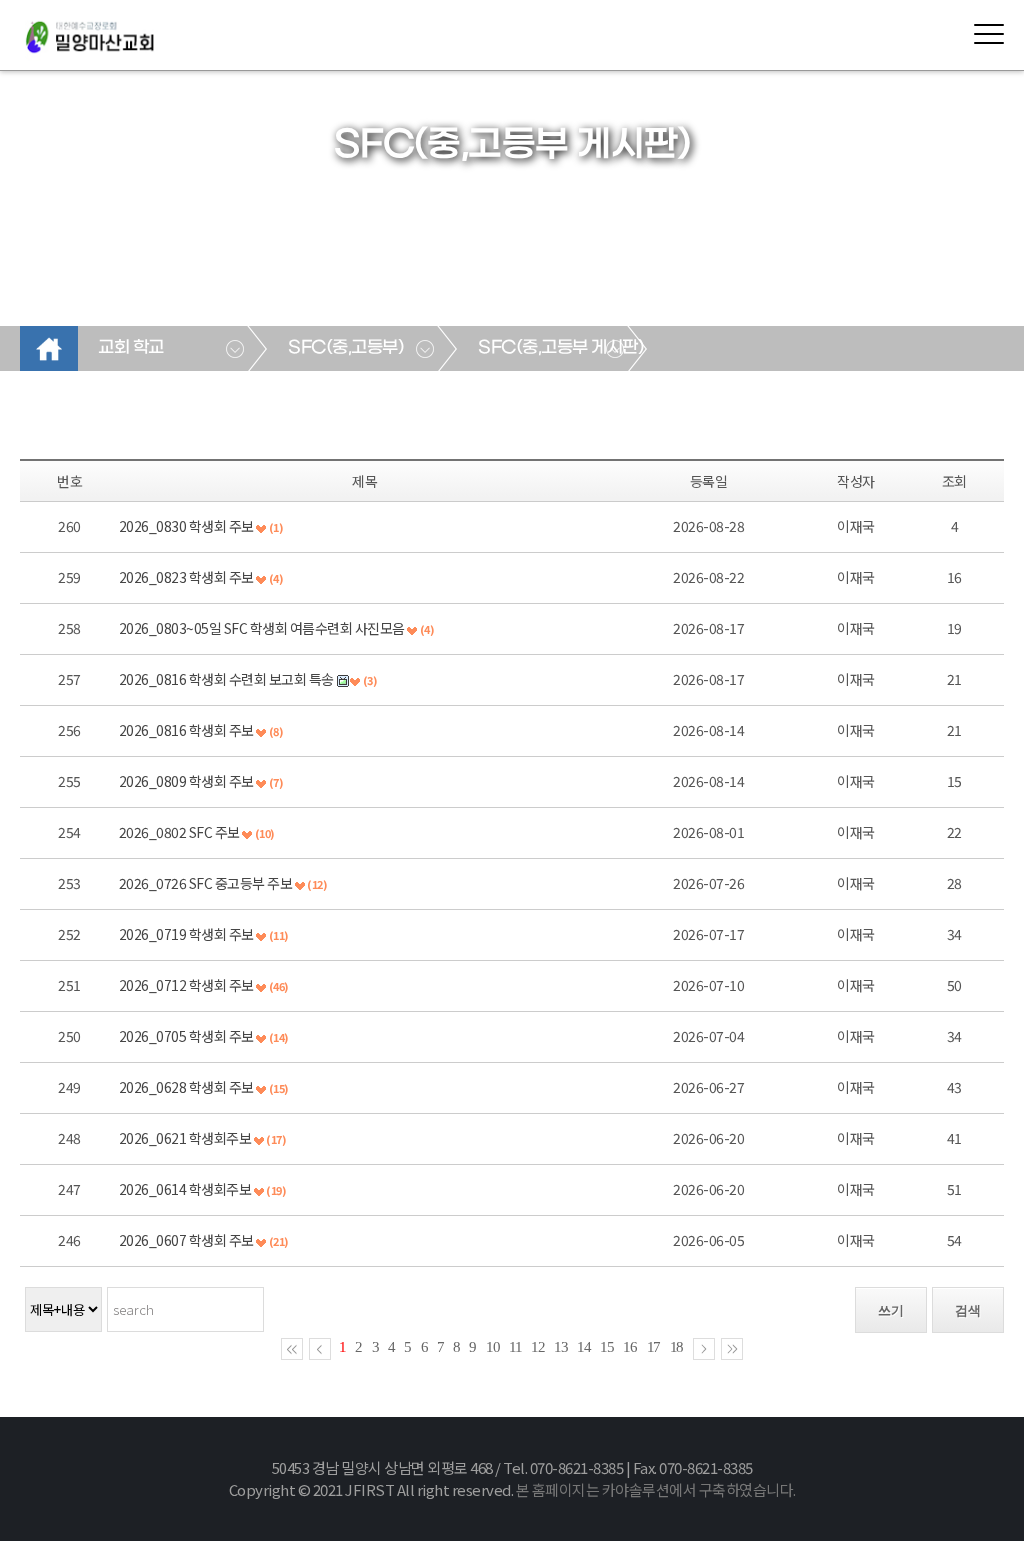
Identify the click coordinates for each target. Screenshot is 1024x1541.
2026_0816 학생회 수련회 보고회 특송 (226, 679)
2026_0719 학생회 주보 (186, 934)
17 (654, 1347)
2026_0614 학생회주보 (185, 1189)
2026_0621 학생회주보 (185, 1138)
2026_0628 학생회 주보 (186, 1087)
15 (607, 1347)
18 (677, 1347)
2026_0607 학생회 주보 (186, 1240)
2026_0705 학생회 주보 (186, 1036)
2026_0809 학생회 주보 (186, 781)
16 (630, 1347)
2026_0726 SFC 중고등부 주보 (206, 883)
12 (538, 1347)
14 (584, 1347)
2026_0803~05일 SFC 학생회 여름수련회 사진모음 (262, 628)
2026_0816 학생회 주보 (186, 730)
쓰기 (891, 1310)
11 (515, 1347)
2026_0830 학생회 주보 (186, 526)
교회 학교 (131, 348)
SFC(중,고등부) (345, 348)
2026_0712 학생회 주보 (186, 985)
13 (561, 1347)
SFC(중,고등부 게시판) (560, 348)
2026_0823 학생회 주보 (186, 577)
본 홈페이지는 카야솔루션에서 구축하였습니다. (656, 1489)
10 (493, 1347)
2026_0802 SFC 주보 (179, 832)
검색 (968, 1310)
